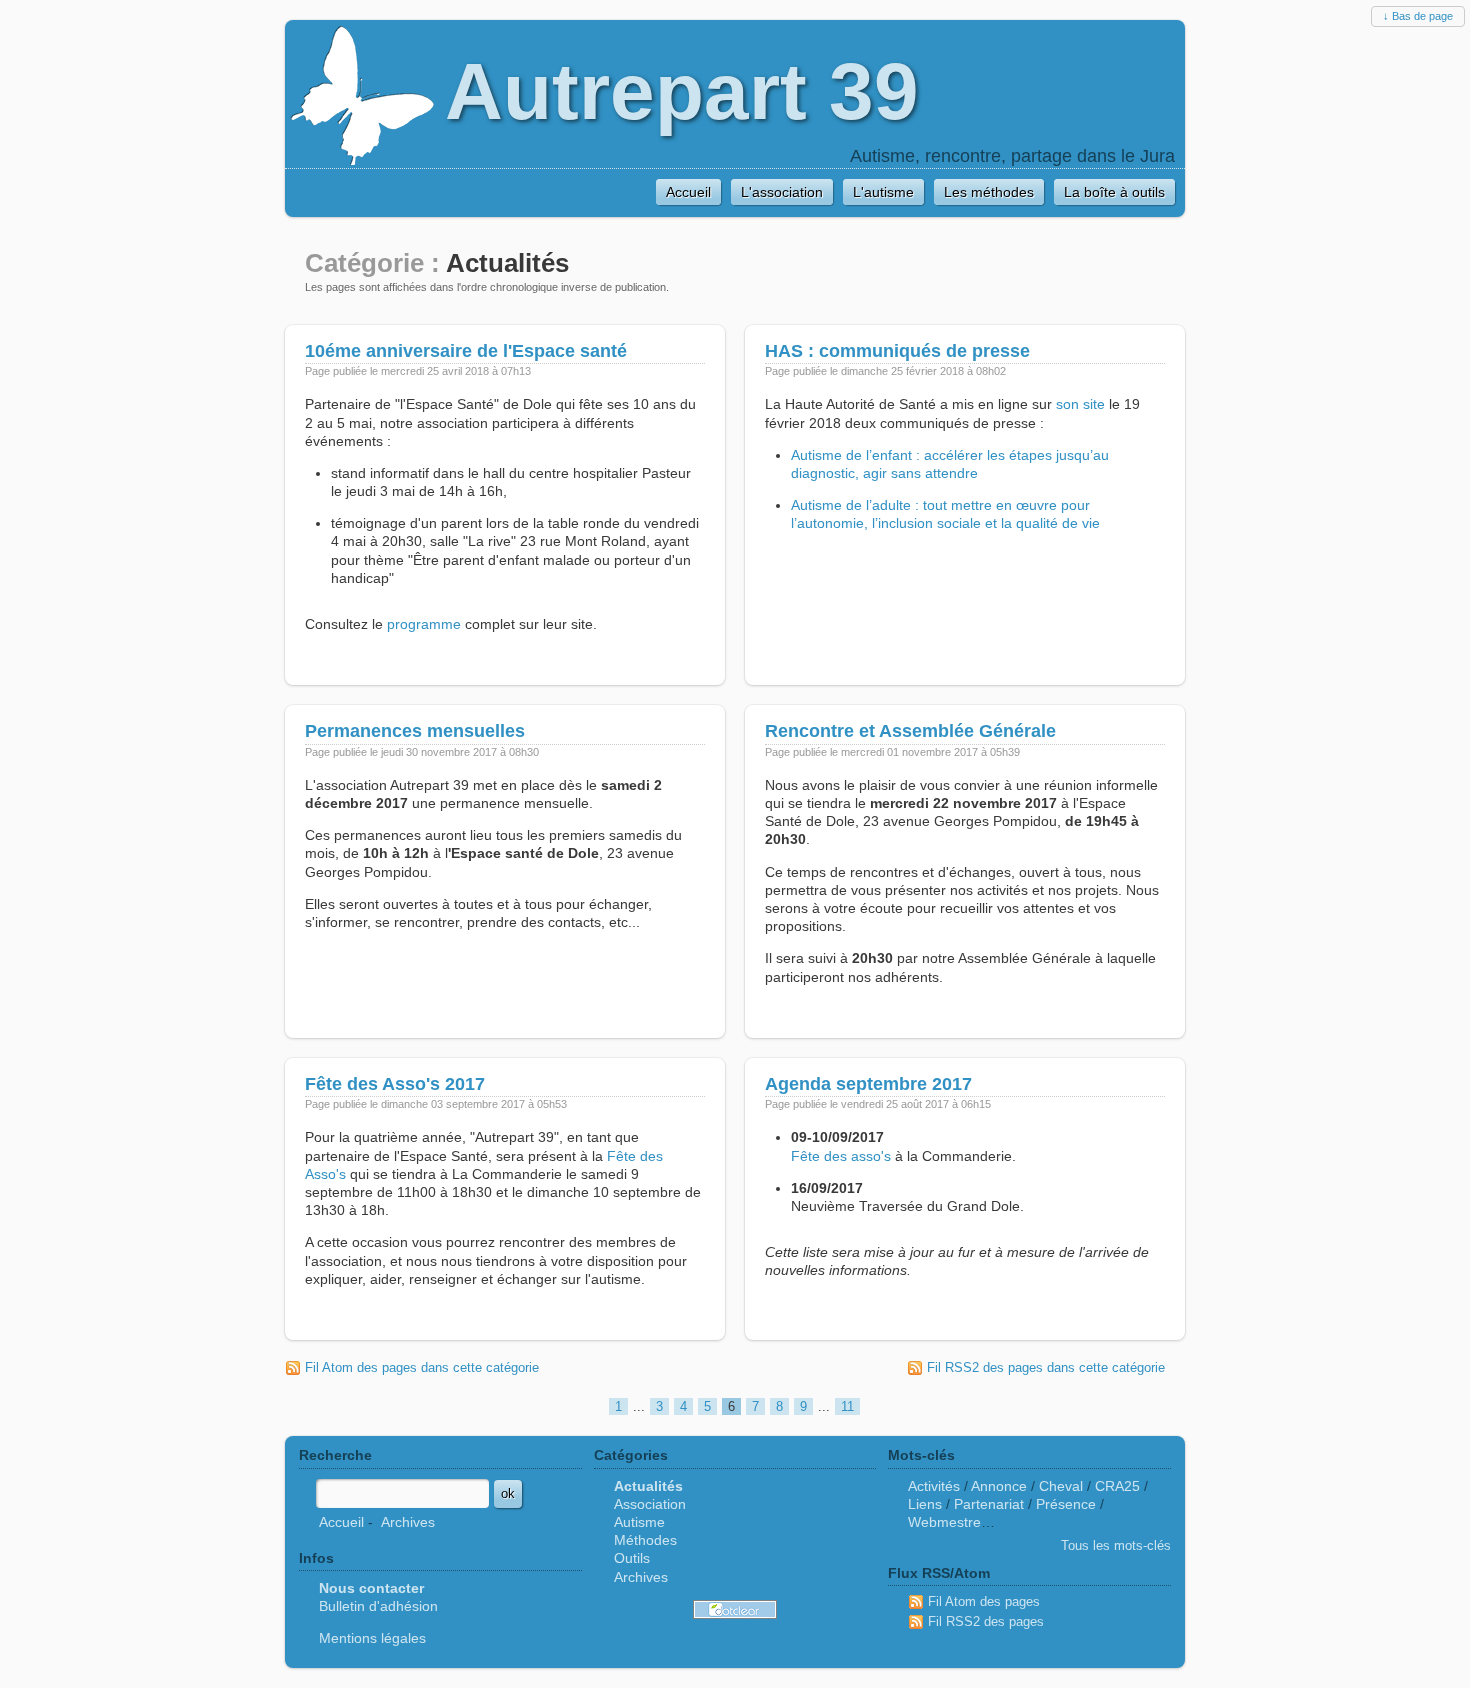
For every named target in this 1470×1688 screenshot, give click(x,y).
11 (847, 1406)
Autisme (639, 1522)
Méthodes (645, 1540)
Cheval (1061, 1486)
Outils (632, 1558)
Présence (1066, 1504)
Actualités (648, 1486)
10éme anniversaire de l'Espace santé (466, 351)
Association (650, 1504)
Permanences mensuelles (415, 731)
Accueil (341, 1522)
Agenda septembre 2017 (868, 1084)
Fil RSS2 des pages (986, 1621)
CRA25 (1117, 1486)
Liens (925, 1504)
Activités (934, 1486)
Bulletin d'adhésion (378, 1606)
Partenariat (989, 1504)
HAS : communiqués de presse (897, 351)
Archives (408, 1522)
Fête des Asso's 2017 (395, 1084)
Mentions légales (372, 1638)
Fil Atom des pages (984, 1601)
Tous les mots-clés (1116, 1545)
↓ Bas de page (1418, 16)
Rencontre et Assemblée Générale (910, 731)
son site (1080, 404)
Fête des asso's (841, 1156)
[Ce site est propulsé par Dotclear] (735, 1609)
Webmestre (944, 1522)
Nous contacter (371, 1588)
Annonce (999, 1486)
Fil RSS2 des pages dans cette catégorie (1046, 1367)
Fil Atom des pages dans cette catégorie (422, 1367)
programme (424, 624)
